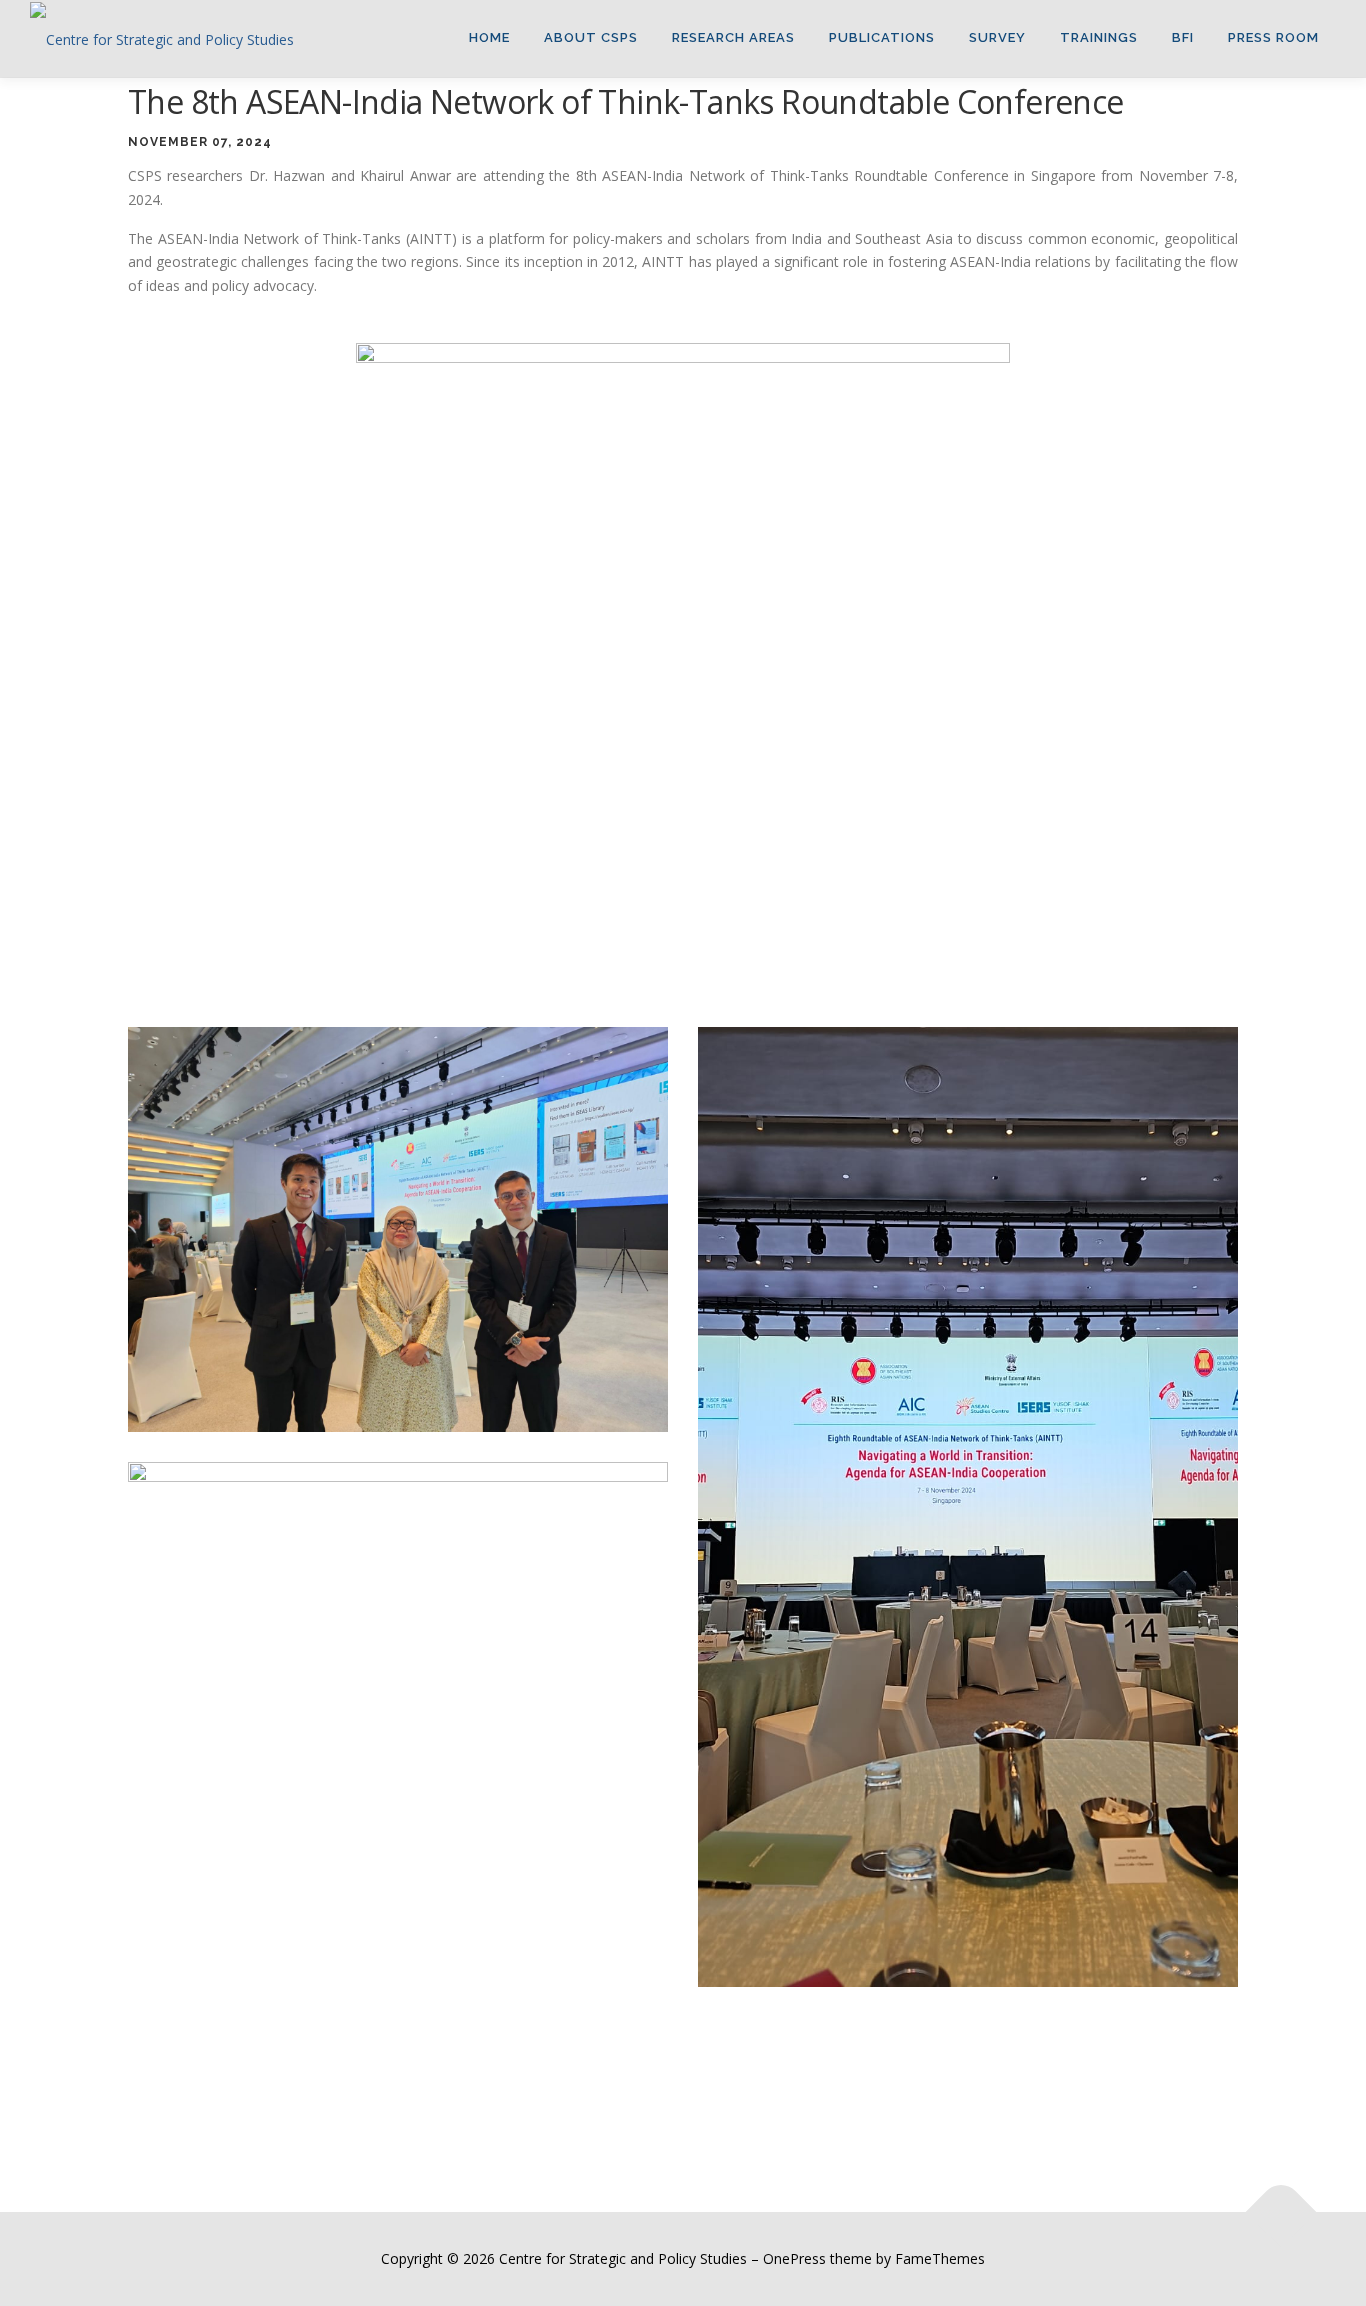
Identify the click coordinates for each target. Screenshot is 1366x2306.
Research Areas (733, 37)
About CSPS (591, 37)
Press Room (1273, 37)
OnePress (794, 2258)
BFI (1183, 37)
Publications (882, 37)
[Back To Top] (1281, 2212)
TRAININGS (1099, 37)
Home (489, 37)
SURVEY (997, 37)
